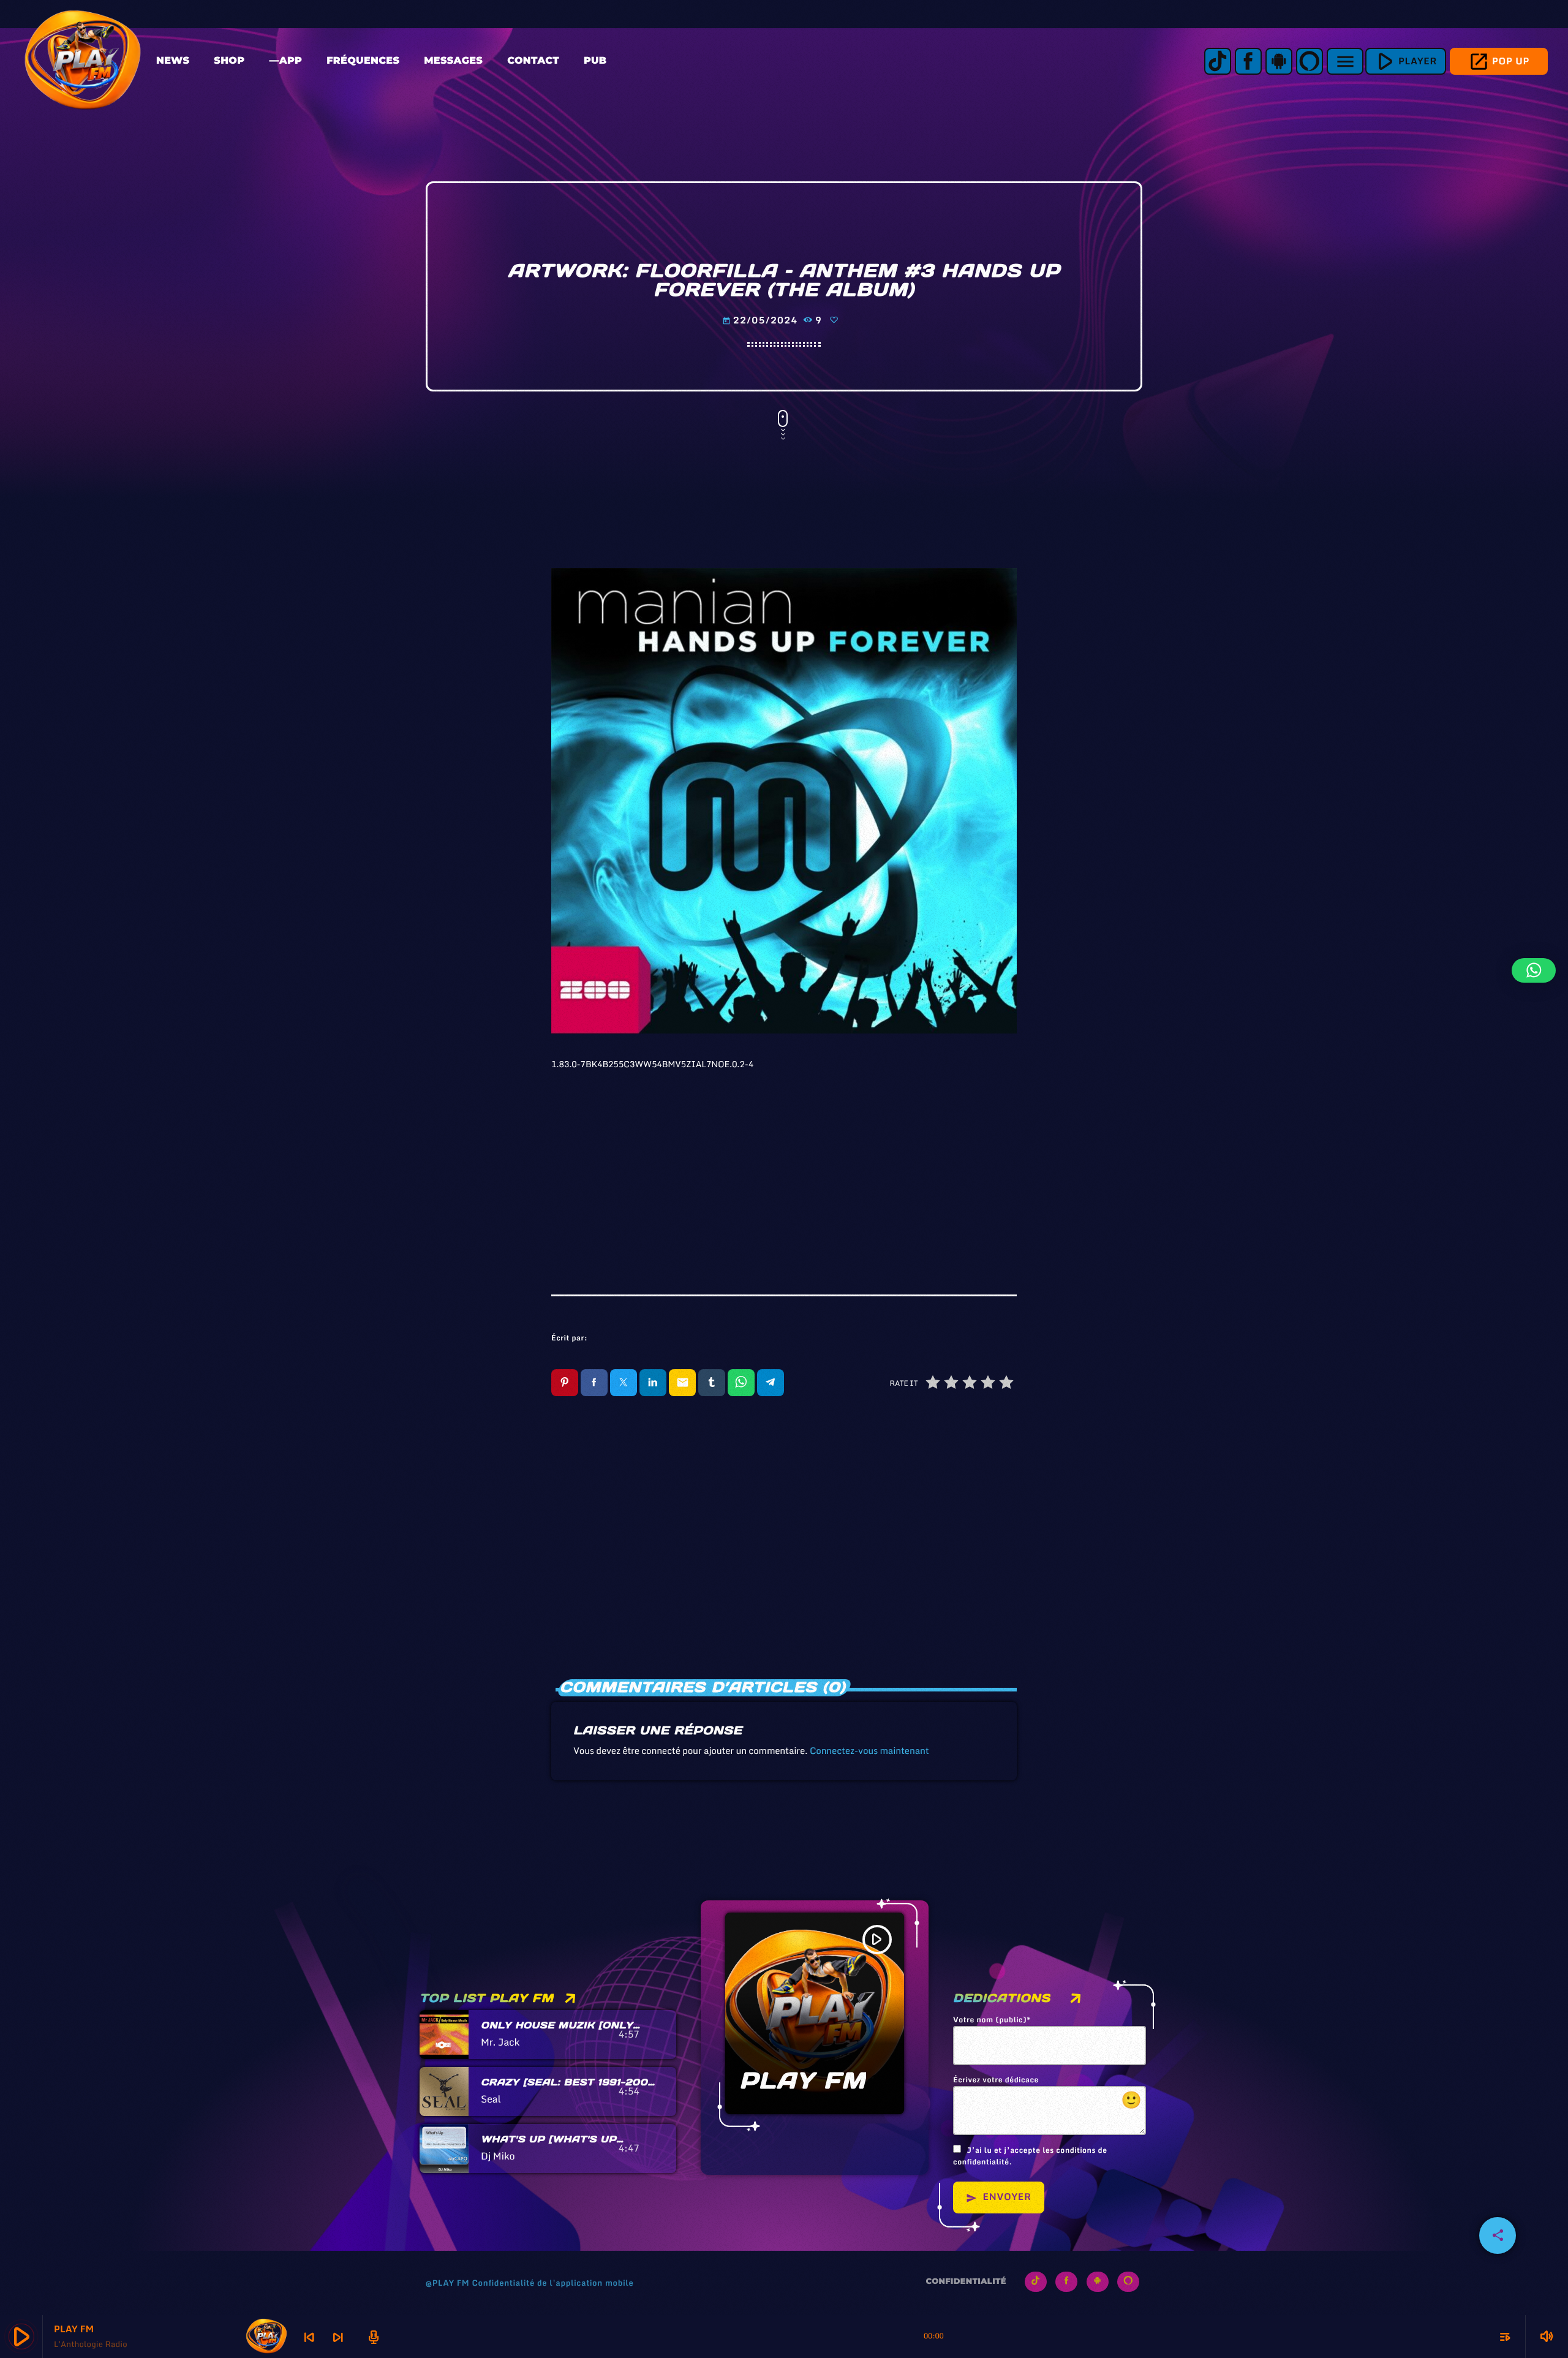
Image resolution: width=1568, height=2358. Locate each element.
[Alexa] (1310, 61)
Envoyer (999, 2197)
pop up (1499, 62)
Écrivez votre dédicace (1048, 2094)
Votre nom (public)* (992, 2020)
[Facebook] (1248, 61)
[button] (1534, 970)
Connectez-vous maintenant (869, 1751)
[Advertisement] (784, 1166)
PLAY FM (803, 2081)
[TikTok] (1218, 61)
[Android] (1279, 61)
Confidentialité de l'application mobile (552, 2283)
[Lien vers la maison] (83, 61)
